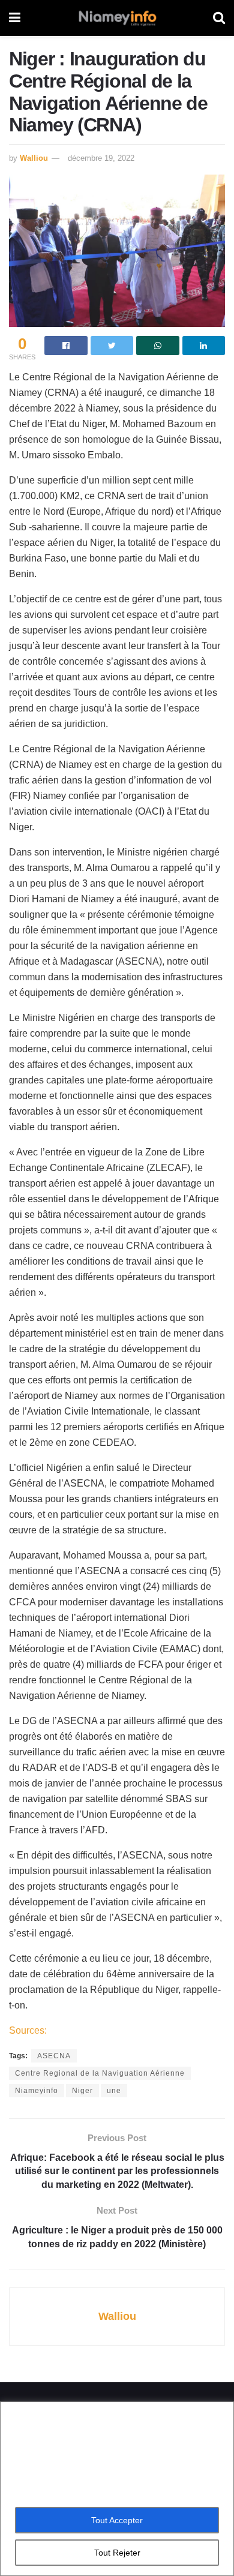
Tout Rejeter (117, 2553)
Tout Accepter (117, 2520)
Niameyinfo (37, 2091)
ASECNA (54, 2056)
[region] (117, 2489)
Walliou (34, 158)
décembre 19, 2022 (101, 158)
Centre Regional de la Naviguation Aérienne (100, 2073)
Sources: (28, 2030)
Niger (82, 2091)
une (114, 2091)
